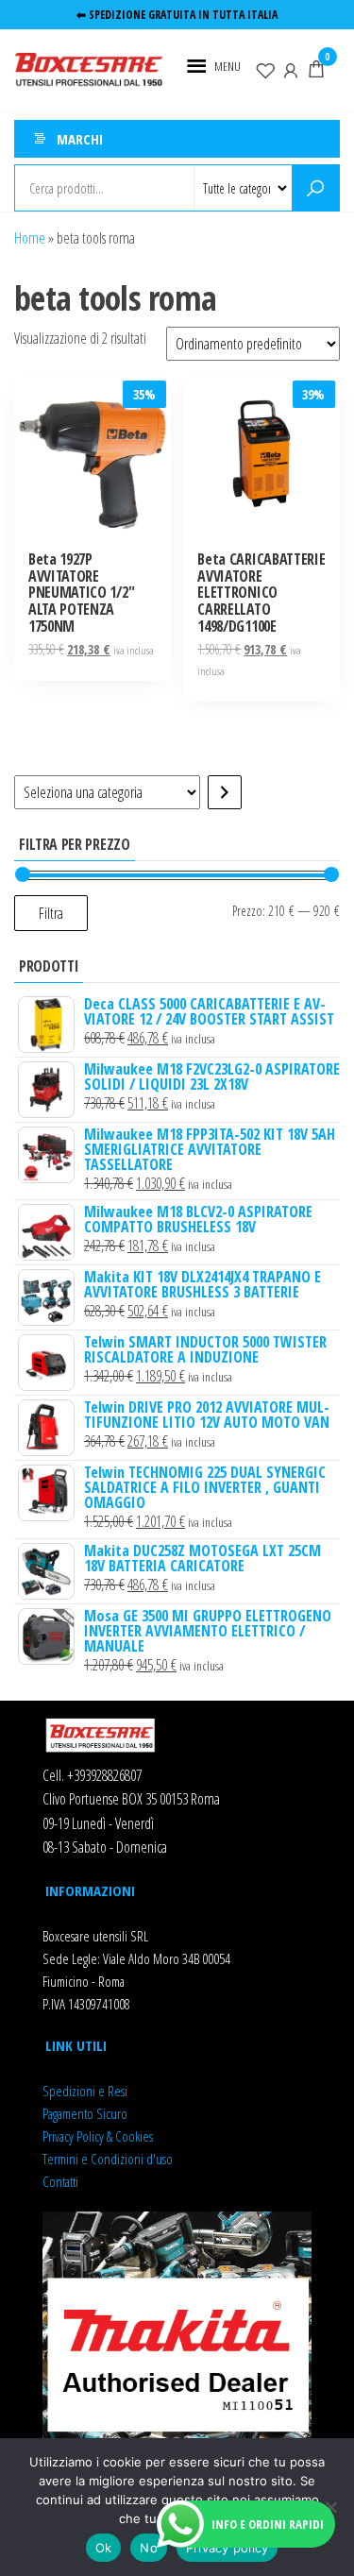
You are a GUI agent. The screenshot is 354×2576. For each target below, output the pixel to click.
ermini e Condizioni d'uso (110, 2159)
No (149, 2548)
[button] (228, 66)
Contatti (60, 2181)
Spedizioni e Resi (85, 2091)
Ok (104, 2548)
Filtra (51, 913)
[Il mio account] (291, 69)
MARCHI (80, 139)
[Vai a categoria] (225, 792)
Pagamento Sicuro (85, 2113)
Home (30, 238)
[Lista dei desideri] (265, 69)
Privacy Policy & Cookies (98, 2136)
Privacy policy (228, 2548)
